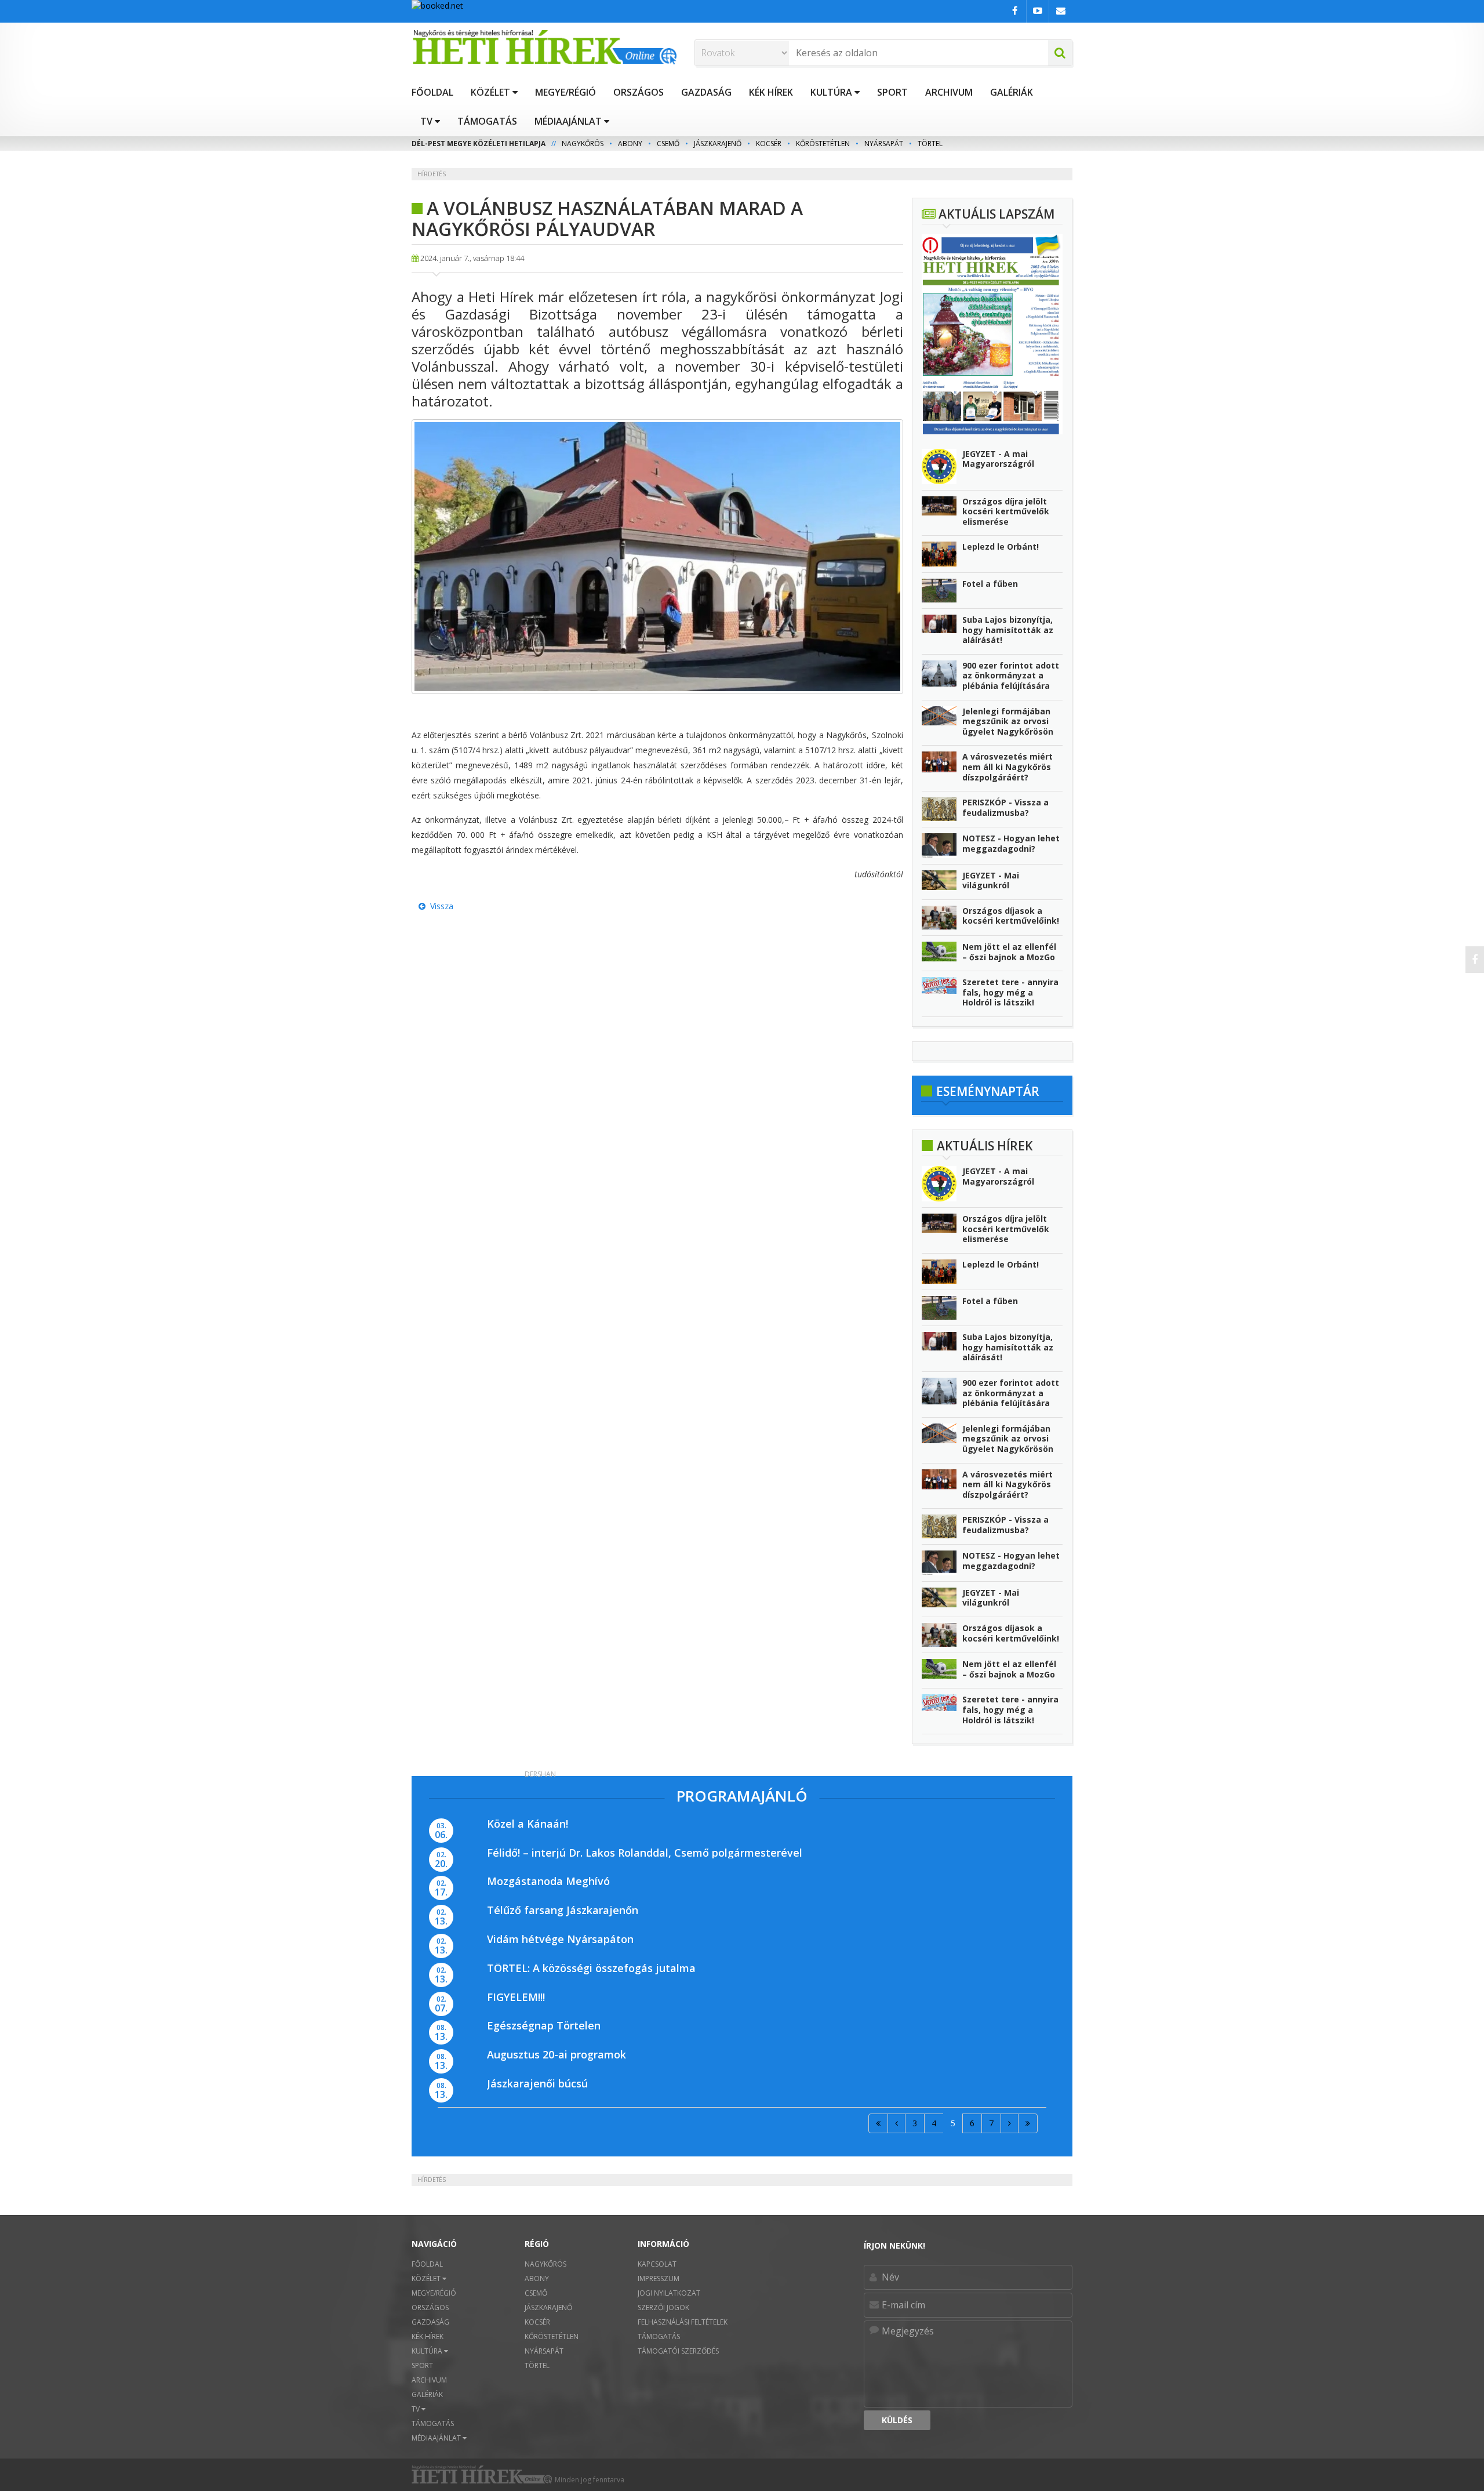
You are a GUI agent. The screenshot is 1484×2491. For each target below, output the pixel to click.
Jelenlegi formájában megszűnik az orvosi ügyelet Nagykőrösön (1008, 721)
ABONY (630, 144)
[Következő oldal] (1010, 2123)
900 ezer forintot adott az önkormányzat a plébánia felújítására (1011, 676)
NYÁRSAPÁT (884, 144)
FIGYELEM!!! (516, 1997)
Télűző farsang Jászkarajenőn (563, 1910)
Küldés (897, 2420)
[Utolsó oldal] (1028, 2123)
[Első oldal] (878, 2123)
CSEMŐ (668, 144)
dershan (540, 1774)
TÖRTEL (930, 144)
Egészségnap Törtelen (544, 2025)
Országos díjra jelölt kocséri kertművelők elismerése (1006, 511)
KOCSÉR (769, 144)
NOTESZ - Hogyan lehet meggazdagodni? (1011, 843)
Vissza (439, 906)
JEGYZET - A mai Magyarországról (998, 459)
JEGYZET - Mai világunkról (991, 880)
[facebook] (1475, 960)
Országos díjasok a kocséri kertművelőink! (1011, 916)
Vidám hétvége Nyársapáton (560, 1939)
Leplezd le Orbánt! (1001, 547)
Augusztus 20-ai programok (556, 2054)
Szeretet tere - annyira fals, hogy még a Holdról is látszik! (1010, 992)
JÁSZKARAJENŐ (718, 144)
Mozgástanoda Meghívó (548, 1881)
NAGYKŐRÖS (583, 144)
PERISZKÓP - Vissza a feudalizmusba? (1005, 807)
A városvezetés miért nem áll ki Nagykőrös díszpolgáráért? (1007, 767)
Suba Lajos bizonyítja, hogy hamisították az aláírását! (1008, 630)
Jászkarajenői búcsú (537, 2083)
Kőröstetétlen (823, 144)
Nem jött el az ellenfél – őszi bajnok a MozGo (1009, 952)
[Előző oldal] (896, 2123)
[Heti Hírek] (544, 47)
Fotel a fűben (990, 584)
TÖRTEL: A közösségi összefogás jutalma (591, 1968)
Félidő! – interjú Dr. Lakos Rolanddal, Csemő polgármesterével (645, 1853)
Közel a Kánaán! (528, 1824)
